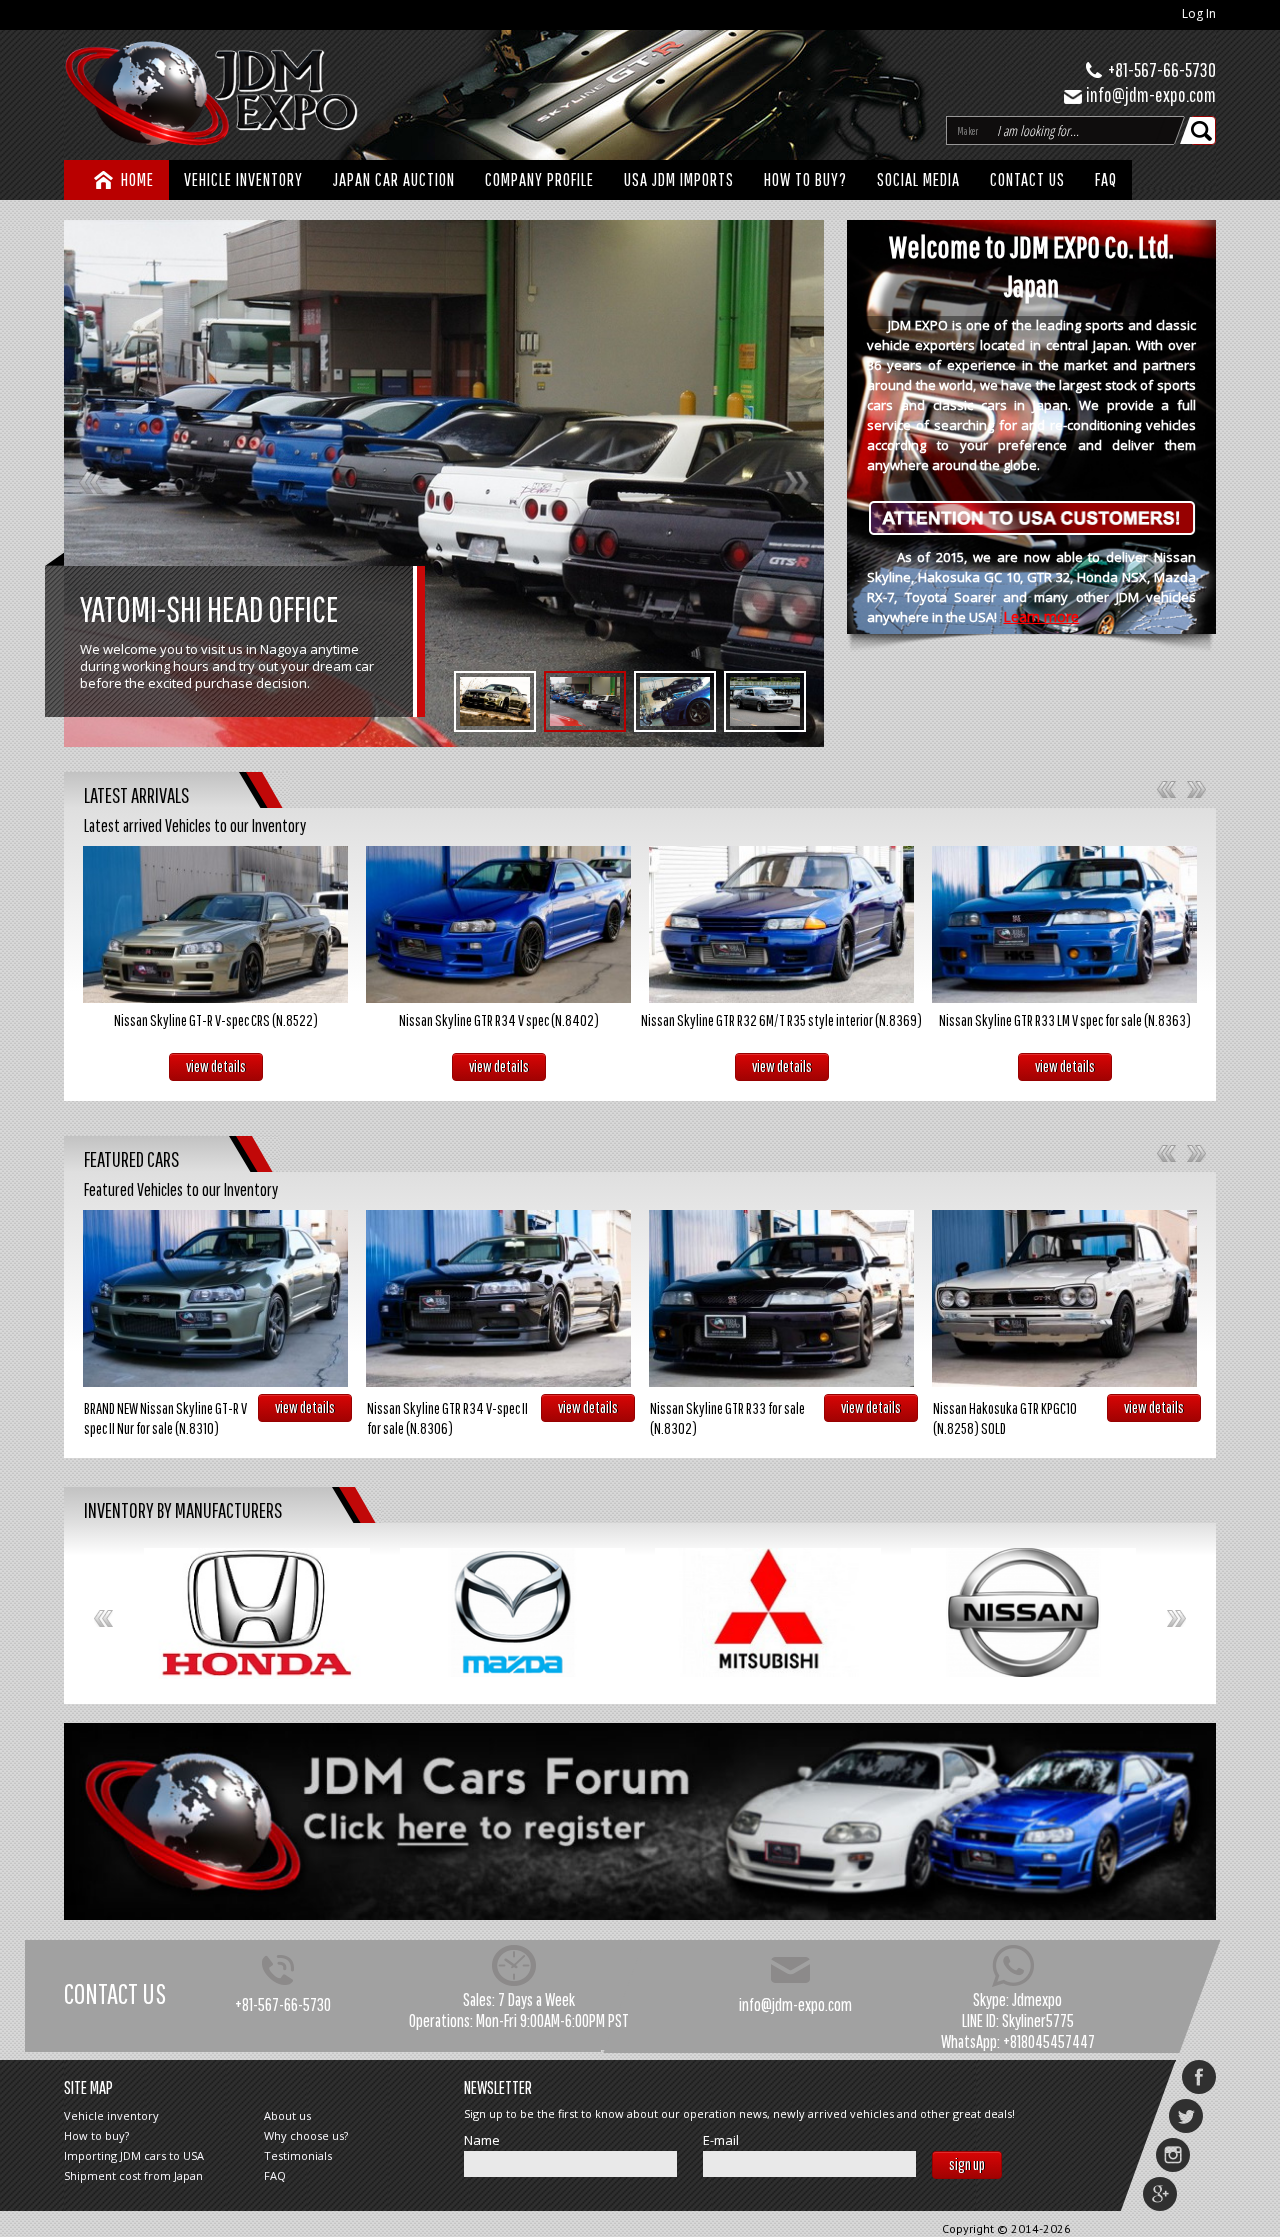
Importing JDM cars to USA (134, 2155)
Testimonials (298, 2155)
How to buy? (805, 179)
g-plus (1160, 2194)
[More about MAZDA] (513, 1612)
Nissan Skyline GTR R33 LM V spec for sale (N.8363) (1065, 1020)
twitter (1186, 2116)
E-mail (721, 2140)
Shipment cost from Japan (133, 2175)
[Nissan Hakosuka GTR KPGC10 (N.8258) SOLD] (1064, 1298)
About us (287, 2115)
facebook (1199, 2077)
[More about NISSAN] (1024, 1612)
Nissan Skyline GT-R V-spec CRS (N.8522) (216, 1020)
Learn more (1041, 616)
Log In (1199, 13)
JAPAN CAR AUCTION (394, 179)
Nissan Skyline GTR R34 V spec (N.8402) (499, 1020)
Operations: (441, 2020)
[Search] (1203, 130)
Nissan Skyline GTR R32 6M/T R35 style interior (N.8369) (781, 1020)
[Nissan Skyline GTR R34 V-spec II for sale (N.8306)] (498, 1298)
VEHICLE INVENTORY (243, 179)
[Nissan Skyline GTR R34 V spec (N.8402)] (498, 925)
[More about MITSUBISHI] (768, 1612)
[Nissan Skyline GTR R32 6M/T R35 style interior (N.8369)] (781, 925)
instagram (1173, 2155)
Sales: (479, 1999)
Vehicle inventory (111, 2115)
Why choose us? (306, 2135)
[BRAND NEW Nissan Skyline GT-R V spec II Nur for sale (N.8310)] (215, 1298)
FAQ (1106, 179)
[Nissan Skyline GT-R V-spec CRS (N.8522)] (215, 925)
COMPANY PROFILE (539, 179)
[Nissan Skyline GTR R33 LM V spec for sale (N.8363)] (1064, 925)
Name (482, 2140)
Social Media (918, 179)
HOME (137, 179)
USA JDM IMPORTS (679, 179)
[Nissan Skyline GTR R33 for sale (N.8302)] (781, 1298)
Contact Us (1027, 179)
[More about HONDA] (257, 1613)
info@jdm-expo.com (1151, 94)
